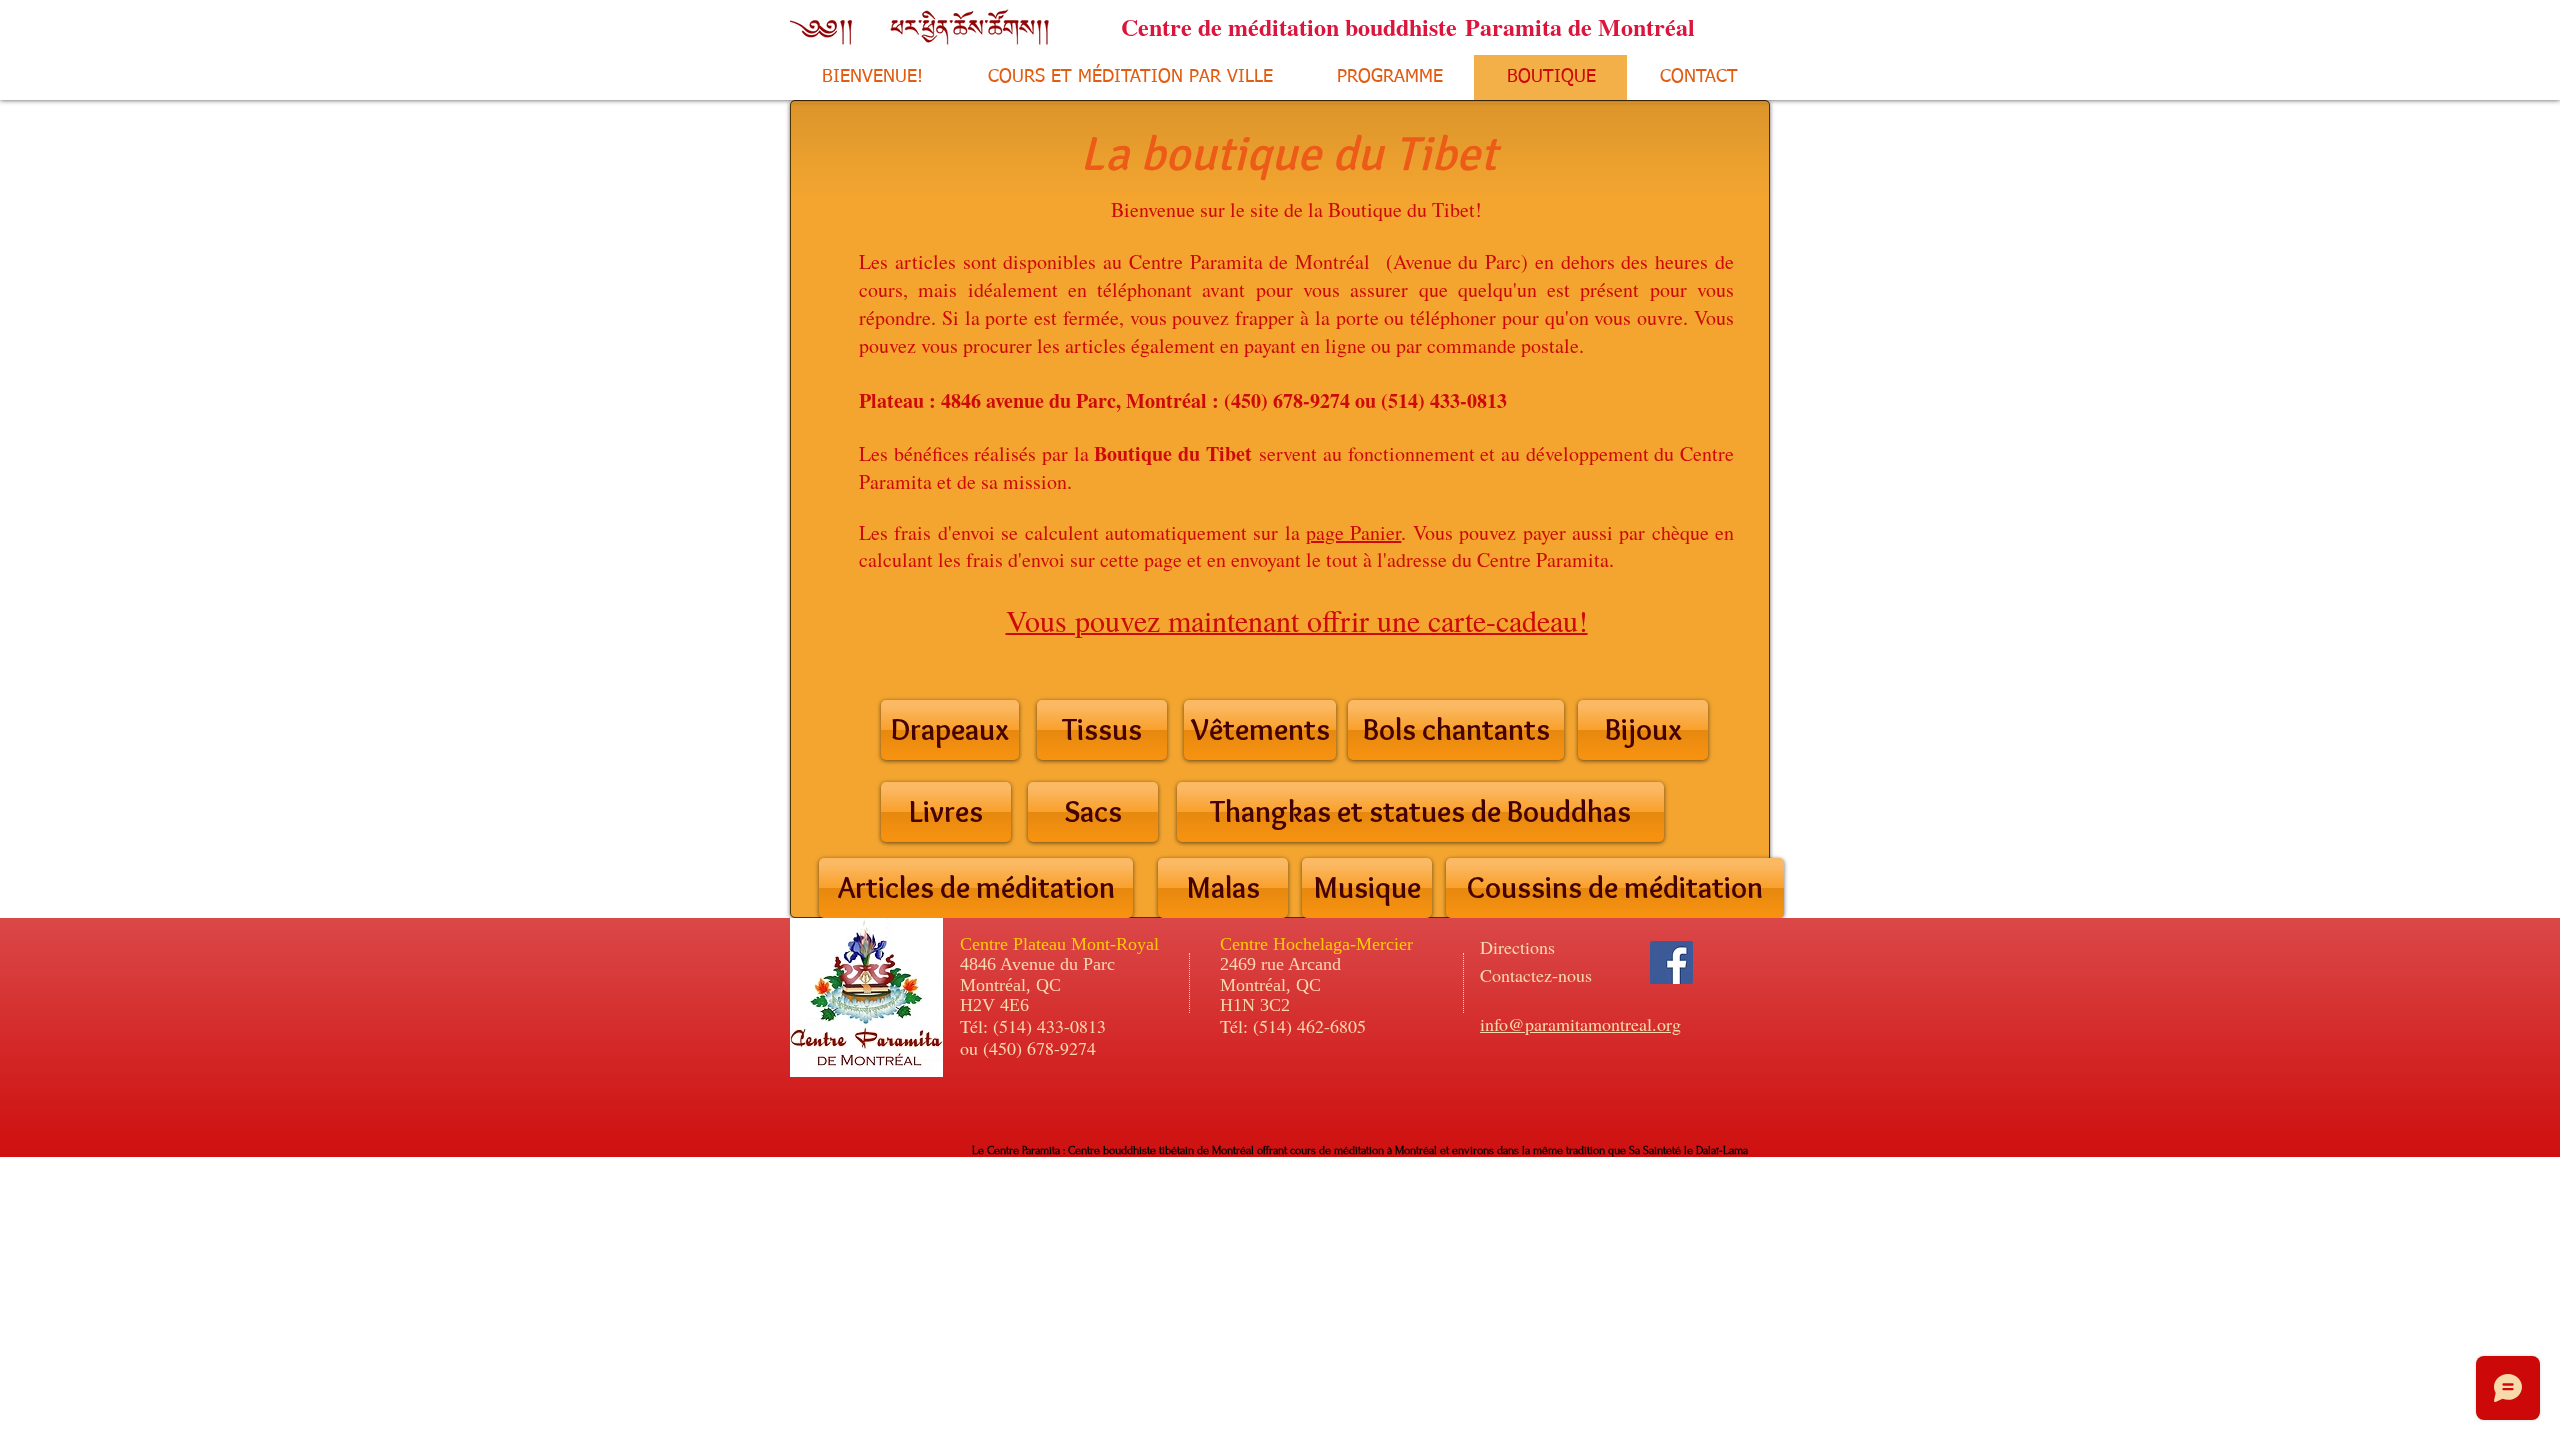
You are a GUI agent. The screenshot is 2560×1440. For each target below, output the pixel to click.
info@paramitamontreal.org (1580, 1024)
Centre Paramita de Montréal (1249, 261)
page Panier (1353, 532)
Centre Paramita (1543, 559)
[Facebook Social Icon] (1671, 962)
